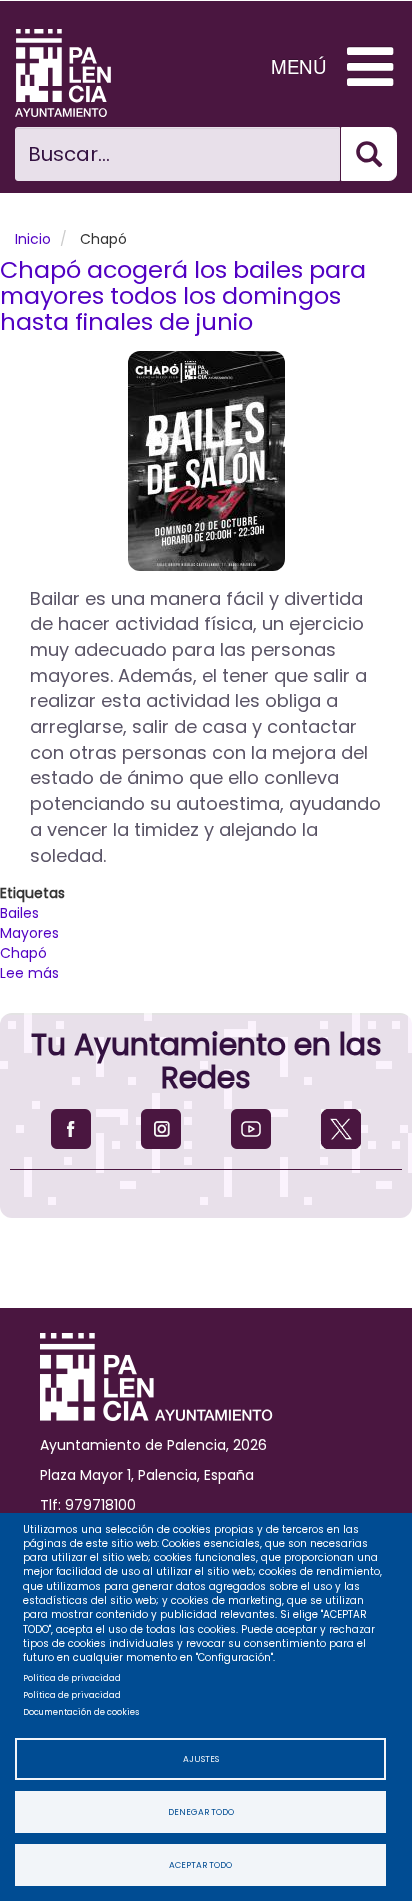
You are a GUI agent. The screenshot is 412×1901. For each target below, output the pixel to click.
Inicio (33, 239)
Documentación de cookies (81, 1712)
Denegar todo (201, 1812)
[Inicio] (78, 73)
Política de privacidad (72, 1678)
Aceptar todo (200, 1865)
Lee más (29, 973)
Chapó (23, 953)
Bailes (19, 913)
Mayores (29, 933)
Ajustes (201, 1759)
